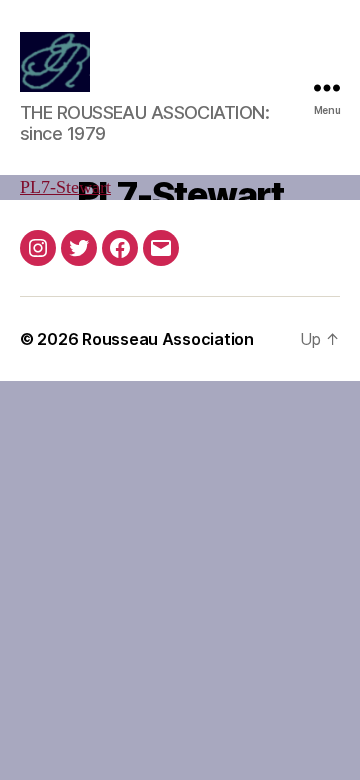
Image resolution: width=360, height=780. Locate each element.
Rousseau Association (168, 339)
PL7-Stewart (65, 187)
